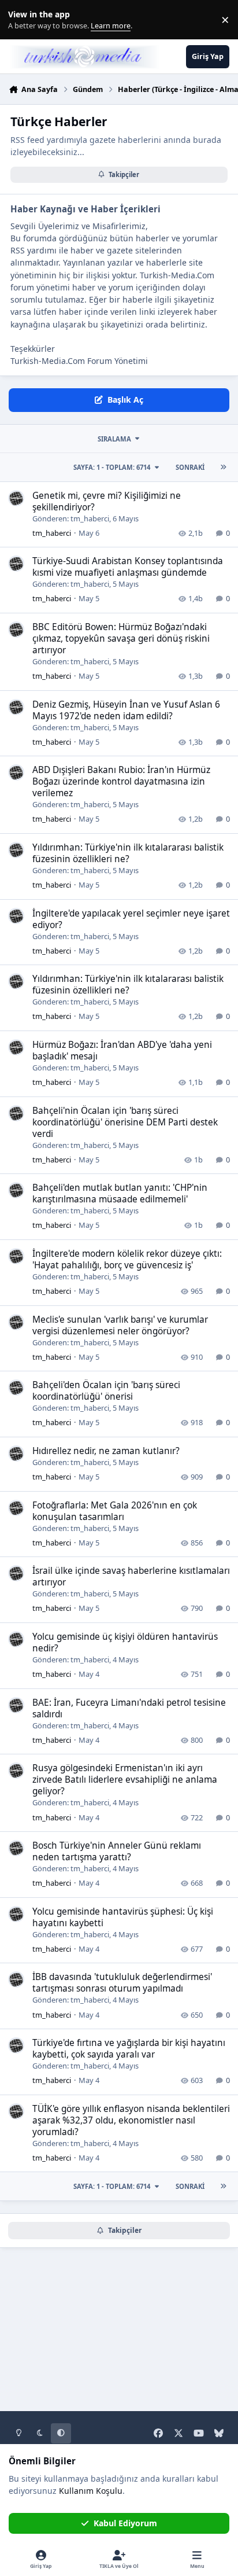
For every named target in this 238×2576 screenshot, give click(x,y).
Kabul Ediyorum (125, 2523)
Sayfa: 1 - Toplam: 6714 (112, 467)
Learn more (22, 20)
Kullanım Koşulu (91, 2491)
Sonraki (190, 467)
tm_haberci (90, 518)
